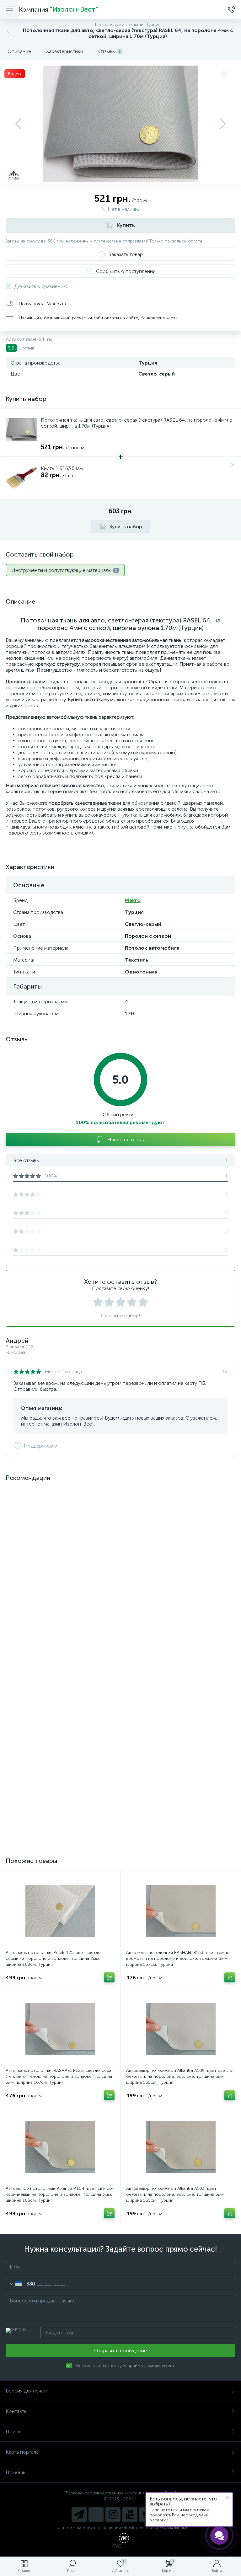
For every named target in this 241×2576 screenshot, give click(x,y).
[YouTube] (130, 2515)
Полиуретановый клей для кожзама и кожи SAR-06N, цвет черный (176, 1808)
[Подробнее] (109, 1594)
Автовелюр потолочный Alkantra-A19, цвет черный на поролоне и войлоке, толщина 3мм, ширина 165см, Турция (179, 1693)
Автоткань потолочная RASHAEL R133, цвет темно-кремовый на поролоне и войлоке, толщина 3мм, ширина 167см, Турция (179, 1958)
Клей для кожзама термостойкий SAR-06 (48, 1569)
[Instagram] (113, 2515)
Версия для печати (27, 2391)
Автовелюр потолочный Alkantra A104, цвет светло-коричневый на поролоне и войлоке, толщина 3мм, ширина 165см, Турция (60, 2194)
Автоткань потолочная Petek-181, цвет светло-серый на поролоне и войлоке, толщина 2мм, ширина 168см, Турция (54, 1958)
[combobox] (21, 2284)
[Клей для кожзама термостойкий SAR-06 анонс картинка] (60, 1528)
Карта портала (22, 2452)
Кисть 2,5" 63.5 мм (62, 468)
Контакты (16, 2411)
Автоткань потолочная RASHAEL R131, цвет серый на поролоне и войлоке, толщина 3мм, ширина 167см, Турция (60, 1811)
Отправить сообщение (120, 2351)
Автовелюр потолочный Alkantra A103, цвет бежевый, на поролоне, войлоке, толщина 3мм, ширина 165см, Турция (176, 2194)
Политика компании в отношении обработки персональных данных (121, 2528)
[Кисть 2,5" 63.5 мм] (21, 478)
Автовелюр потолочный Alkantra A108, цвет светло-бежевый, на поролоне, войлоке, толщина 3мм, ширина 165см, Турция (180, 2076)
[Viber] (96, 2515)
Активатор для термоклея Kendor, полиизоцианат (177, 1569)
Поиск (13, 2432)
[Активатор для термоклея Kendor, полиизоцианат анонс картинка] (181, 1528)
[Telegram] (79, 2515)
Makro (133, 900)
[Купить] (109, 1712)
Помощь (16, 2472)
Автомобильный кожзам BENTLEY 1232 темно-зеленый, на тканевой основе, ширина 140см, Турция (54, 1693)
